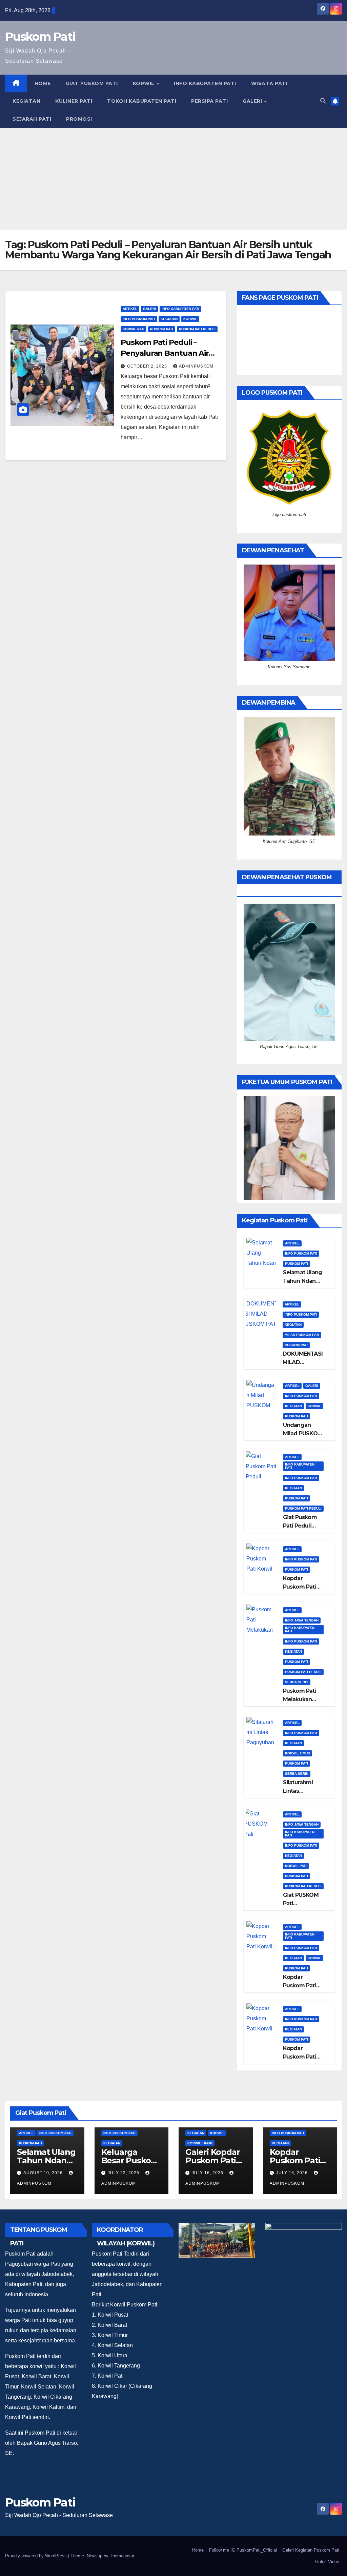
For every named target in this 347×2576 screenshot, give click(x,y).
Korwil (145, 83)
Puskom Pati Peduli (197, 329)
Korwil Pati (134, 329)
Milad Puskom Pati (302, 1335)
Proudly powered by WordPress (37, 2556)
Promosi (79, 119)
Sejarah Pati (32, 119)
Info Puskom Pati (139, 319)
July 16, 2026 (208, 2173)
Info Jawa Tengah (302, 1620)
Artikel (130, 309)
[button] (323, 101)
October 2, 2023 (148, 366)
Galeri (253, 101)
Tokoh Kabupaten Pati (142, 101)
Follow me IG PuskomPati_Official (243, 2550)
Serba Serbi (297, 1682)
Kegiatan (26, 101)
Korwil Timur (298, 1753)
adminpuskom (196, 366)
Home (43, 83)
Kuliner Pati (74, 101)
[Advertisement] (173, 179)
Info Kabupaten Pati (205, 83)
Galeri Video (327, 2562)
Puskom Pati (40, 37)
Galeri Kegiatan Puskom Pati (311, 2550)
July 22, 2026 (124, 2173)
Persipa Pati (209, 101)
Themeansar (122, 2556)
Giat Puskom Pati (92, 83)
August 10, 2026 (44, 2173)
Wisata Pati (269, 83)
